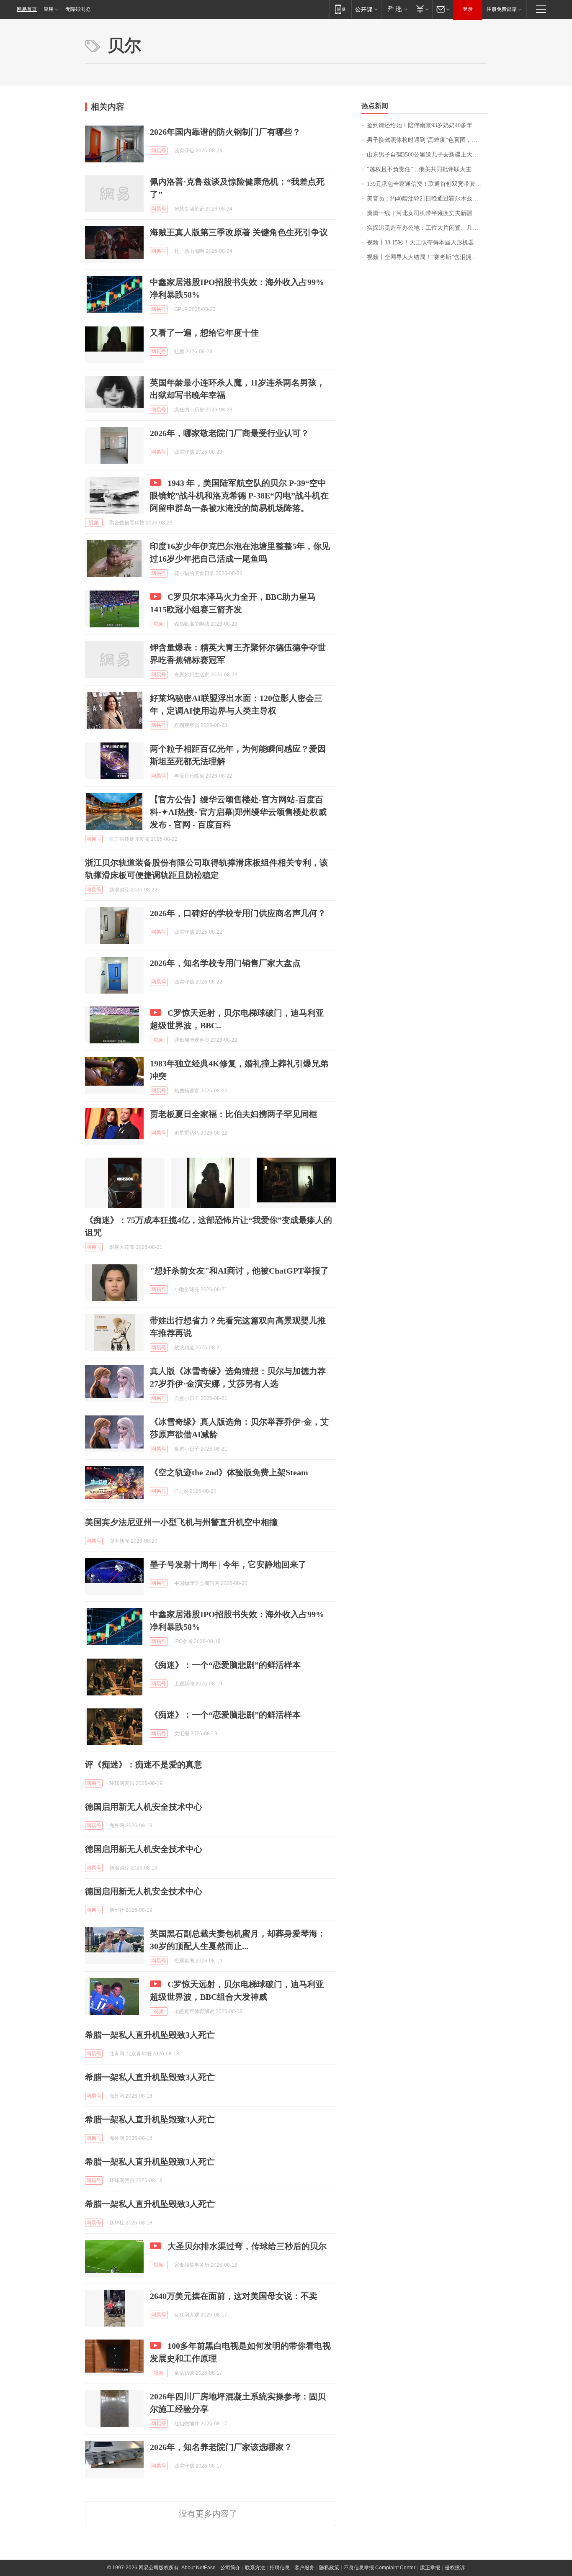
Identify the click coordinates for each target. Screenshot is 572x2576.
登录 (468, 9)
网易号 (159, 151)
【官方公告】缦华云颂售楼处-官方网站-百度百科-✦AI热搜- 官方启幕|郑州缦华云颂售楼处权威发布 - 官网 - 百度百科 (238, 812)
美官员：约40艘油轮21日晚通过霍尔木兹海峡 (425, 199)
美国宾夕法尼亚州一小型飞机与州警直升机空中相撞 (181, 1522)
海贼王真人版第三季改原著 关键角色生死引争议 (239, 232)
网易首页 (27, 9)
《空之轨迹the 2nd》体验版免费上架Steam (229, 1472)
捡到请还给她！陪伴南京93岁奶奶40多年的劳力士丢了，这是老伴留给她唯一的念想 (427, 125)
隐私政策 (329, 2568)
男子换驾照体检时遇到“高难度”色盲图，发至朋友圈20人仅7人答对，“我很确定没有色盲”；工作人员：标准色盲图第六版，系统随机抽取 (427, 140)
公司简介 (230, 2568)
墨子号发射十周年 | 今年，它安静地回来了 (228, 1564)
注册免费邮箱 (502, 9)
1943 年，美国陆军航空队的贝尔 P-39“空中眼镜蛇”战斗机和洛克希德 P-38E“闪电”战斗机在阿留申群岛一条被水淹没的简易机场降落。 (239, 496)
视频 (94, 523)
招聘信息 (280, 2568)
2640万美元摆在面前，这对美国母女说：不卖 (234, 2296)
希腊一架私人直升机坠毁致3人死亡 (150, 2035)
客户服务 (304, 2568)
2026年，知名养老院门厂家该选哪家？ (221, 2447)
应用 (49, 9)
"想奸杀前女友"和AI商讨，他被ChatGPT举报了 (239, 1271)
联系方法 (255, 2568)
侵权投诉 (455, 2568)
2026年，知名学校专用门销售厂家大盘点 (225, 963)
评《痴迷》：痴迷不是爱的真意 (144, 1764)
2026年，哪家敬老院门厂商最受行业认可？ (229, 433)
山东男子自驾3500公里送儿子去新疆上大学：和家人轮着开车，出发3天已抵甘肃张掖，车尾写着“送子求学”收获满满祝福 (427, 155)
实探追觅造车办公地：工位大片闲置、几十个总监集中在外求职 (427, 228)
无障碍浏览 (78, 9)
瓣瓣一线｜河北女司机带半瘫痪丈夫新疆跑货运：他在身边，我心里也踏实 (427, 213)
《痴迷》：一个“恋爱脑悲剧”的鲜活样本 (225, 1665)
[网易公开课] (366, 9)
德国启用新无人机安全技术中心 (144, 1807)
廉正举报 (430, 2568)
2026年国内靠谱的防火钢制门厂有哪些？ (225, 132)
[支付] (421, 9)
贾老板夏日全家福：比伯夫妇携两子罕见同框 (234, 1114)
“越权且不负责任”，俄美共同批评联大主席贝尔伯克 (427, 169)
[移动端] (340, 9)
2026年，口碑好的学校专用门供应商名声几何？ (238, 913)
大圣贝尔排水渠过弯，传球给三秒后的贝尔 (247, 2246)
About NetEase (198, 2568)
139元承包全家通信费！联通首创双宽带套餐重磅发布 (427, 184)
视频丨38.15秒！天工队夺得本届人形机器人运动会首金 (427, 243)
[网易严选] (396, 9)
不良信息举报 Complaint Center (380, 2568)
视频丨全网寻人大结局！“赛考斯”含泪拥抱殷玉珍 (427, 257)
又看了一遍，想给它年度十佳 (204, 333)
